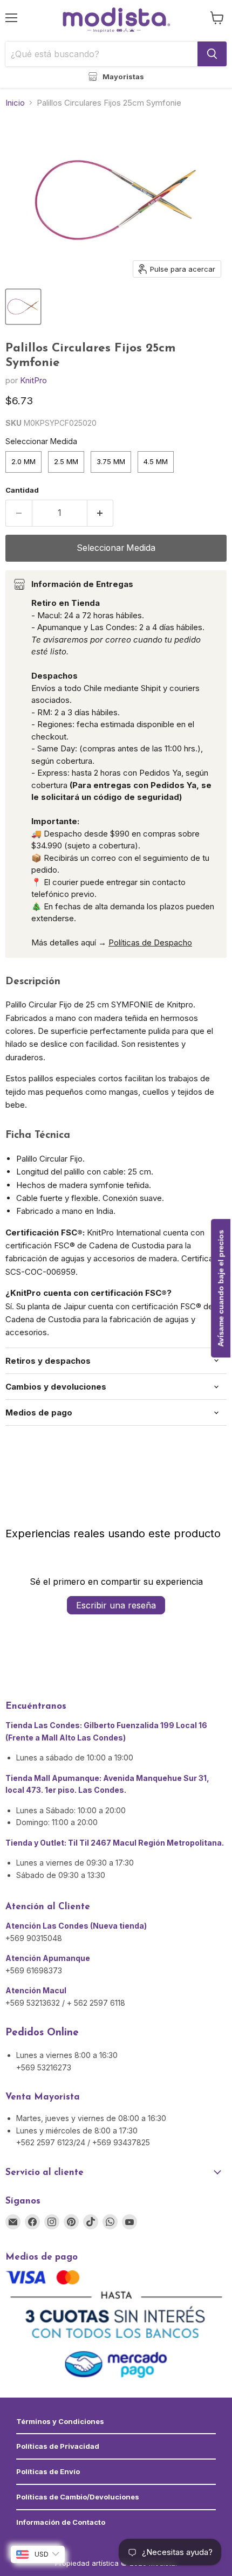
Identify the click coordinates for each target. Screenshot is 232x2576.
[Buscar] (212, 54)
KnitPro (33, 380)
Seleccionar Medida (41, 441)
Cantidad (22, 490)
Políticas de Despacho (150, 942)
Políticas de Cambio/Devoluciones (78, 2497)
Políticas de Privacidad (58, 2446)
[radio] (23, 462)
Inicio (15, 103)
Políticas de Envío (48, 2471)
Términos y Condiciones (60, 2421)
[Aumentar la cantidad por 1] (101, 513)
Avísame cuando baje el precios (221, 1288)
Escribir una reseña (116, 1605)
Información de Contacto (61, 2522)
